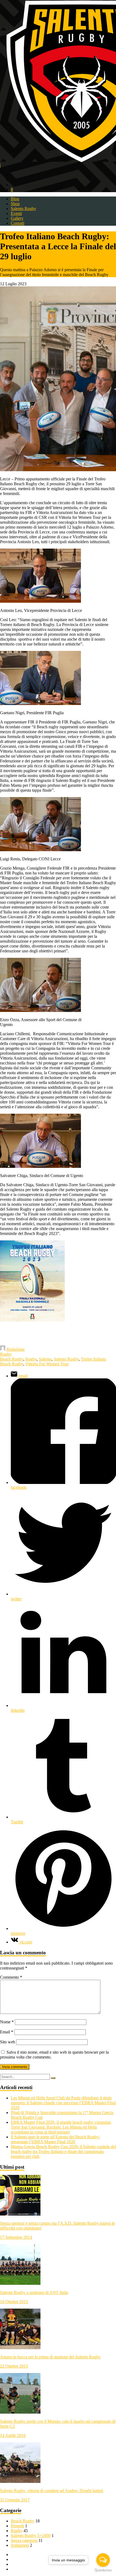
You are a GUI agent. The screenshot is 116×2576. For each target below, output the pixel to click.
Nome (7, 2022)
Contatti (18, 223)
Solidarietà (20, 2545)
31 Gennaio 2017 (15, 2500)
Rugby (6, 1354)
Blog (15, 199)
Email (7, 2032)
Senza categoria (24, 2540)
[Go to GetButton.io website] (103, 2570)
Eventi (16, 213)
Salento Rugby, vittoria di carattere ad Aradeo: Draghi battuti (52, 2491)
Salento (45, 1359)
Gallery (17, 218)
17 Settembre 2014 (16, 2237)
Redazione (16, 1349)
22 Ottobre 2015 (14, 2366)
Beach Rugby (12, 1359)
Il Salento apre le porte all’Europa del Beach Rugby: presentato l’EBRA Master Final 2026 (55, 2139)
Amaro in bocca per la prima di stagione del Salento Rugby (50, 2357)
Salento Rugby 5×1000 (31, 2536)
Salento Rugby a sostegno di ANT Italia (34, 2292)
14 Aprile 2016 (13, 2435)
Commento (11, 1977)
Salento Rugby (23, 209)
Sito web (8, 2042)
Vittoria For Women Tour (47, 1364)
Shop (15, 204)
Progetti (17, 2526)
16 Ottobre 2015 (14, 2302)
